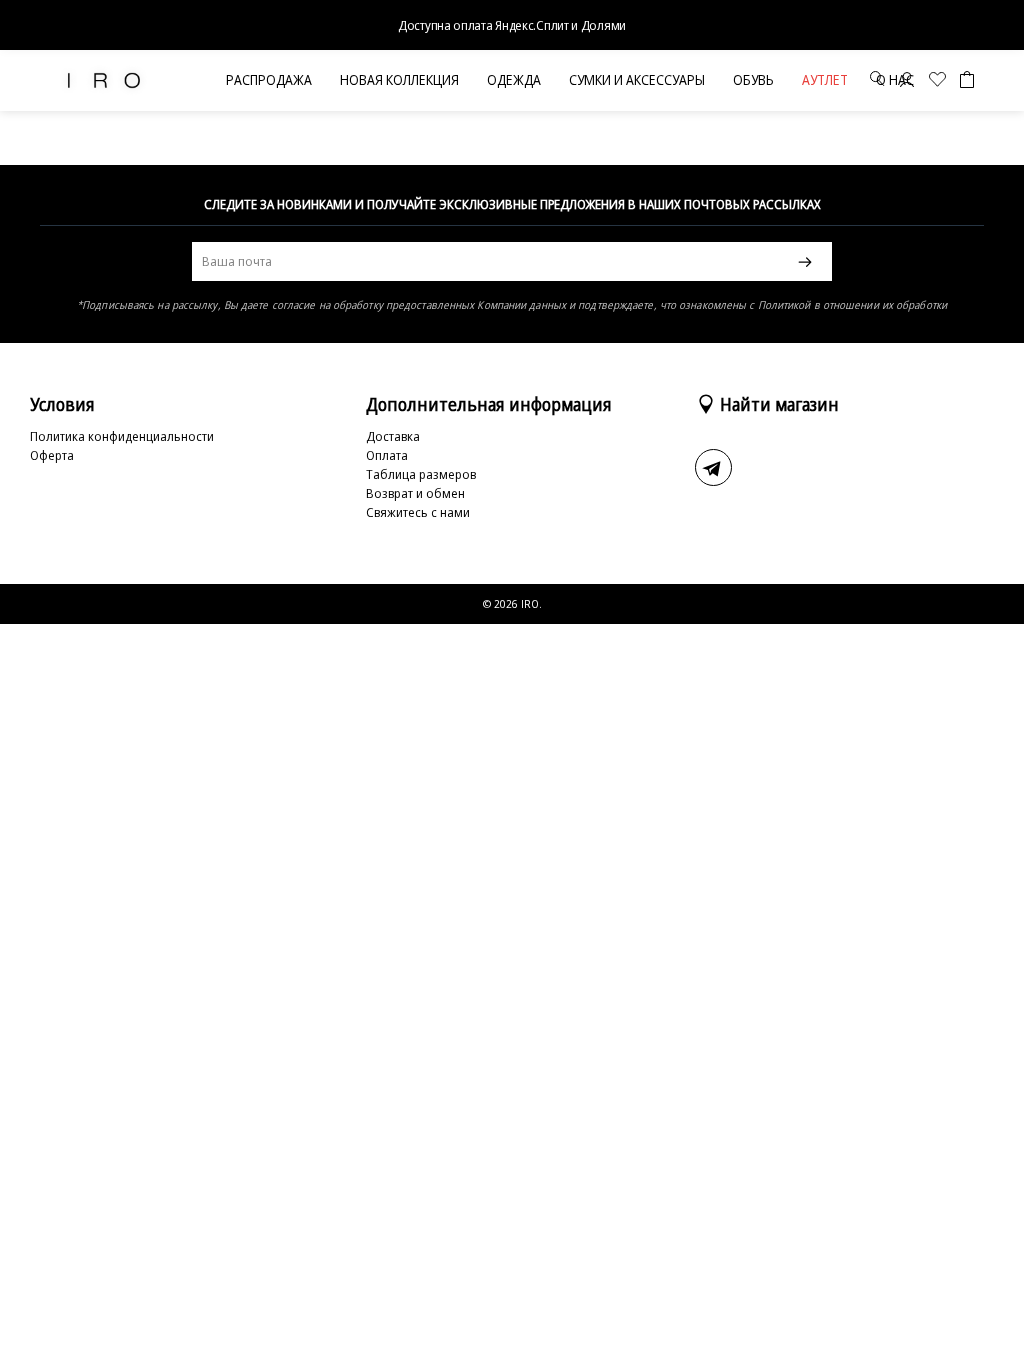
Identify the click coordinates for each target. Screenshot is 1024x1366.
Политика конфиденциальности (122, 436)
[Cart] (967, 80)
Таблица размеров (421, 474)
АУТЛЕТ (825, 79)
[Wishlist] (937, 81)
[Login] (907, 81)
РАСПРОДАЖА (269, 79)
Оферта (52, 455)
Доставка (393, 436)
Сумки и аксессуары (637, 79)
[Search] (877, 81)
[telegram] (713, 467)
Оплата (387, 455)
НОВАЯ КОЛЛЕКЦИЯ (399, 79)
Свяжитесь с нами (418, 512)
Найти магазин (779, 404)
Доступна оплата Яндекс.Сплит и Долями (512, 25)
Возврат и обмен (415, 493)
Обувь (753, 79)
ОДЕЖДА (514, 79)
